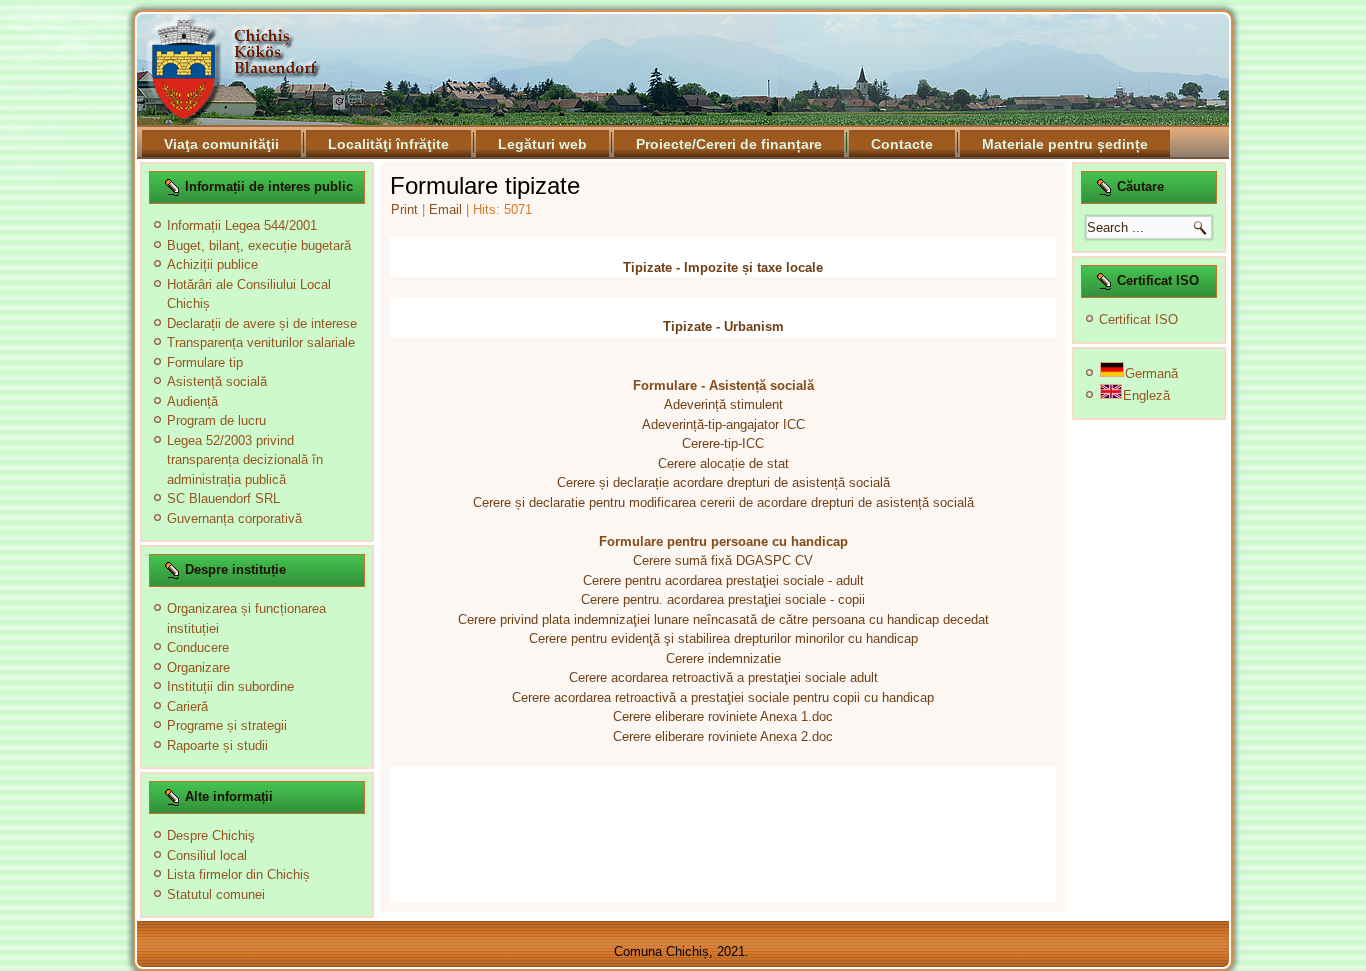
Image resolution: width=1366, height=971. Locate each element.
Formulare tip (205, 362)
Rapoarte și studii (217, 745)
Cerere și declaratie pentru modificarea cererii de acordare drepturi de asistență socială (723, 502)
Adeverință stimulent (723, 404)
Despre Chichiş (211, 835)
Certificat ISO (1138, 319)
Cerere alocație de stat (723, 463)
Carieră (187, 706)
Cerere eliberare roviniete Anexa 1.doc (723, 716)
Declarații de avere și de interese (262, 323)
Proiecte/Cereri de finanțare (729, 144)
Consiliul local (207, 855)
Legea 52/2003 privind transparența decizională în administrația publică (245, 460)
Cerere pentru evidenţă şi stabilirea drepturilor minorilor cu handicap (723, 638)
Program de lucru (216, 420)
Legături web (542, 144)
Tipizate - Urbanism (723, 326)
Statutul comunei (216, 894)
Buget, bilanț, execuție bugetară (259, 245)
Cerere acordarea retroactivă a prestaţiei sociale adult (723, 677)
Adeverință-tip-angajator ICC (723, 424)
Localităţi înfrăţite (388, 144)
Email (447, 209)
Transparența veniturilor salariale (261, 342)
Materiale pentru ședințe (1065, 144)
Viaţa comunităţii (221, 144)
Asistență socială (217, 381)
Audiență (192, 401)
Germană (1151, 373)
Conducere (198, 647)
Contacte (902, 144)
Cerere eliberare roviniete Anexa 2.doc (723, 736)
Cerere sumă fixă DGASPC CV (723, 560)
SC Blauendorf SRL (223, 498)
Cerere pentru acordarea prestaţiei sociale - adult (723, 580)
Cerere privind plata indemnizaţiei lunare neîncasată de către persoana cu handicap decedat (723, 619)
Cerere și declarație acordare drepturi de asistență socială (723, 482)
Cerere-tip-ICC (723, 443)
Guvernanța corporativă (234, 518)
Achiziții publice (212, 264)
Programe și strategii (227, 725)
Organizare (198, 667)
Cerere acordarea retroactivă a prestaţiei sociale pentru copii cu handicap (723, 697)
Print (406, 209)
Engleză (1146, 395)
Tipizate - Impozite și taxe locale (723, 267)
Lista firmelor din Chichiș (238, 874)
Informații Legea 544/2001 (242, 225)
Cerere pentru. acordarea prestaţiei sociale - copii (723, 599)
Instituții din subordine (230, 686)
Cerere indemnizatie (723, 658)
